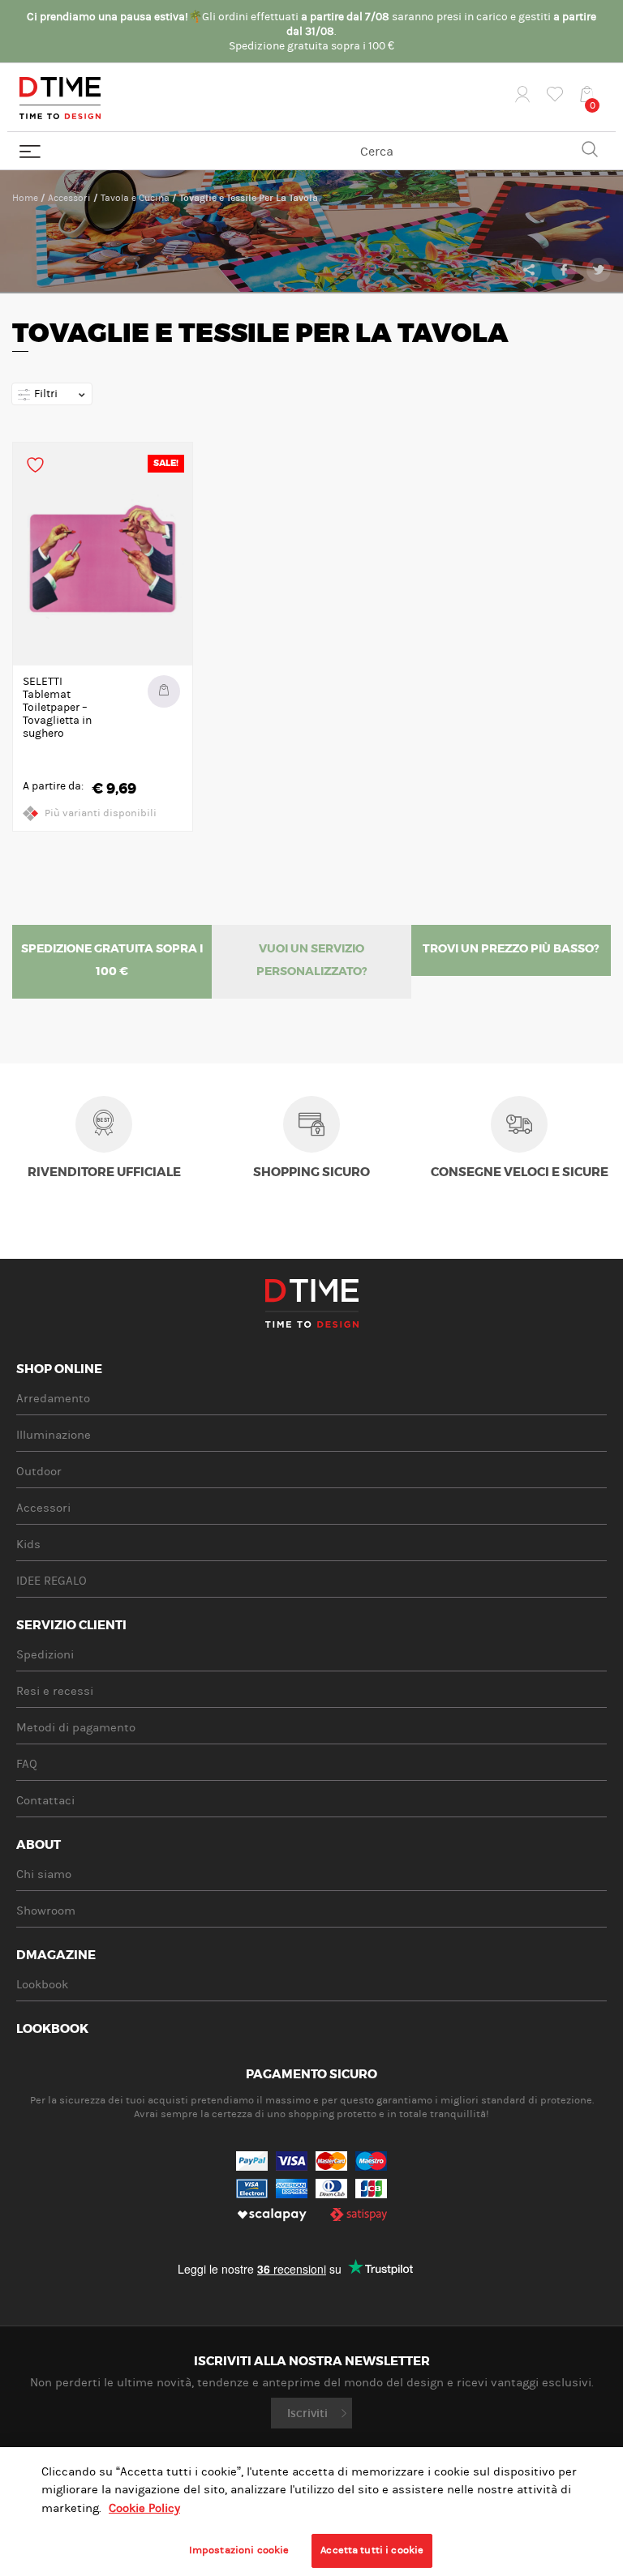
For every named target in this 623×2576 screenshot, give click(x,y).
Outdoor (39, 1472)
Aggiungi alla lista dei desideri (35, 465)
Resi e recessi (55, 1691)
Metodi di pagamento (76, 1728)
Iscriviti (307, 2413)
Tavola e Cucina (135, 198)
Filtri (45, 394)
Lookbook (42, 1985)
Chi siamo (44, 1874)
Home (25, 198)
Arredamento (53, 1399)
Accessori (69, 198)
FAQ (27, 1764)
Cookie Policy (144, 2508)
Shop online (59, 1370)
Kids (28, 1545)
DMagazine (56, 1956)
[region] (311, 2512)
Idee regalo (52, 1581)
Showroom (46, 1911)
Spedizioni (45, 1655)
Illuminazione (54, 1435)
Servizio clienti (71, 1626)
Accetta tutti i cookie (372, 2550)
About (39, 1846)
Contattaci (45, 1801)
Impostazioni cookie (239, 2550)
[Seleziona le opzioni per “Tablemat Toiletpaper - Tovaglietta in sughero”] (164, 691)
